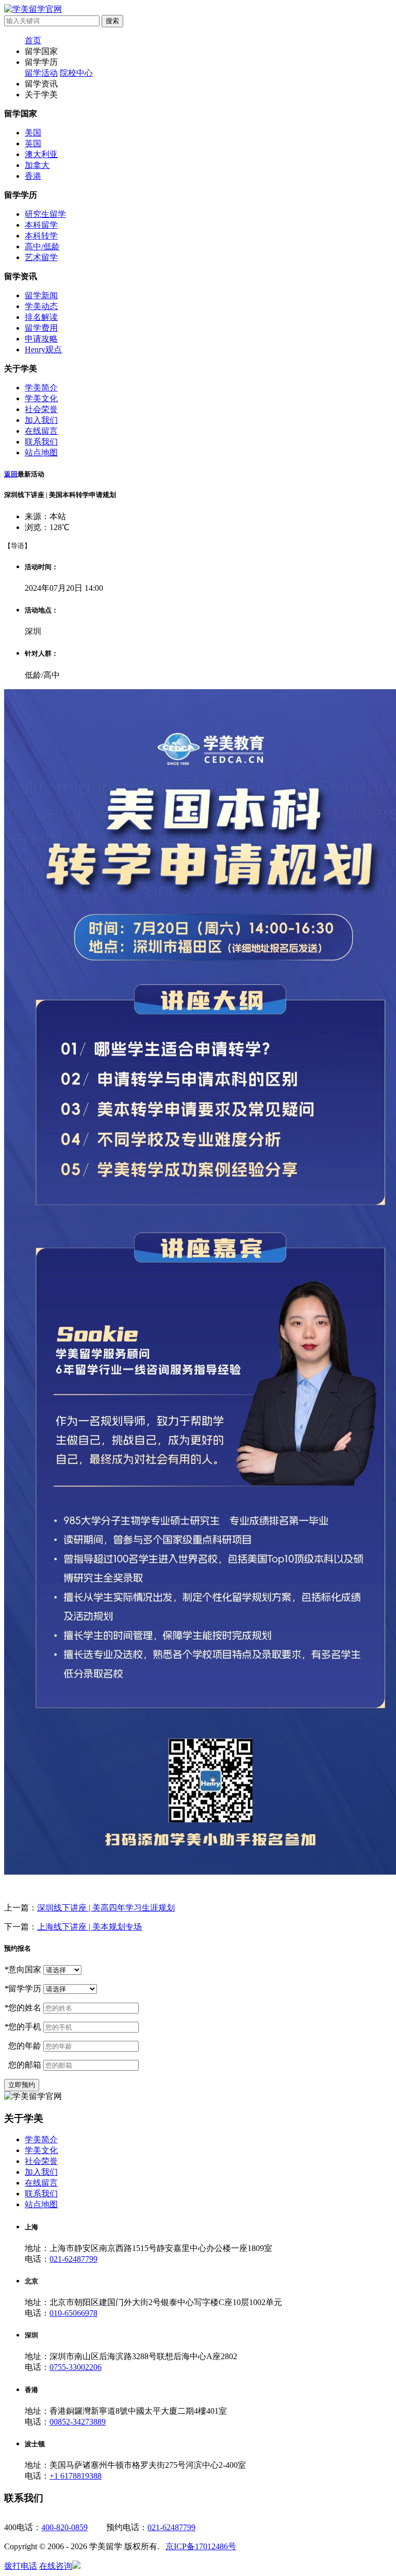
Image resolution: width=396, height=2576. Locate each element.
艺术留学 (41, 257)
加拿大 (37, 165)
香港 (33, 176)
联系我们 (41, 442)
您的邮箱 (23, 2065)
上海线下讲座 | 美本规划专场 (89, 1927)
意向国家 (23, 1969)
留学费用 (41, 328)
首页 (33, 40)
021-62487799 (73, 2259)
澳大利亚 (41, 154)
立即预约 (22, 2085)
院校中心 (76, 73)
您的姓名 (23, 2008)
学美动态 (41, 306)
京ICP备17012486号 (201, 2546)
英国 (33, 143)
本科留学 (41, 225)
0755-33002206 (76, 2367)
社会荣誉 (41, 409)
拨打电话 (21, 2566)
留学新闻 (41, 295)
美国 (33, 133)
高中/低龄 (42, 246)
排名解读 (41, 317)
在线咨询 (56, 2566)
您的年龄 (23, 2046)
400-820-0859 (64, 2527)
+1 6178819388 (76, 2476)
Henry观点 (43, 349)
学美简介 (41, 388)
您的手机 (23, 2027)
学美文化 (41, 398)
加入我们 (41, 420)
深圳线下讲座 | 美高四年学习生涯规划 (106, 1908)
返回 (11, 474)
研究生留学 (45, 214)
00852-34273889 (78, 2422)
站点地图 (41, 453)
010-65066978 (73, 2313)
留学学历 (23, 1989)
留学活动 (41, 73)
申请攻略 (41, 339)
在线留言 (41, 431)
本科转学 (41, 236)
